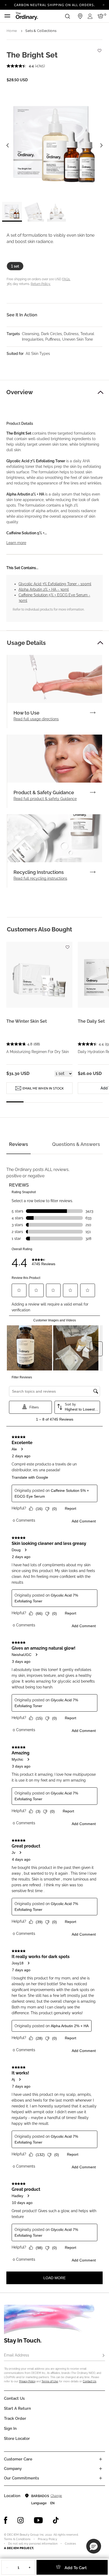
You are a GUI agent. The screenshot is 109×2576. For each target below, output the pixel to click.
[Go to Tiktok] (56, 2520)
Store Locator (17, 2439)
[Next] (103, 4)
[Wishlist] (99, 48)
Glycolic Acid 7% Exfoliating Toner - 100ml (55, 584)
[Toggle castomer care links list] (101, 2459)
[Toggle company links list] (101, 2469)
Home (12, 31)
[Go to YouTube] (38, 2520)
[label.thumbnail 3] (56, 212)
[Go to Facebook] (6, 2520)
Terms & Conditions (17, 2539)
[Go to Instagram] (21, 2520)
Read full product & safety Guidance (45, 799)
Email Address (17, 2355)
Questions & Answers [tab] (76, 1144)
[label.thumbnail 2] (34, 212)
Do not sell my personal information (33, 2544)
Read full (36, 719)
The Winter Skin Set (27, 1021)
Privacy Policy (27, 2381)
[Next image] (102, 145)
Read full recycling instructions (40, 878)
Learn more (16, 543)
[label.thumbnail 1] (12, 212)
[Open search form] (67, 16)
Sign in (10, 2429)
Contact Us (90, 2381)
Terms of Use (50, 2381)
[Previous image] (7, 145)
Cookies (70, 2544)
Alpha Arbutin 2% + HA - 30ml (44, 589)
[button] (101, 392)
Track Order (15, 2418)
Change (56, 2496)
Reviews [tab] (19, 1144)
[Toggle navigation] (7, 16)
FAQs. (66, 279)
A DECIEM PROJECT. (19, 2548)
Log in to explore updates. (55, 7)
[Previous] (6, 4)
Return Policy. (41, 284)
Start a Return (17, 2408)
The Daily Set (91, 1021)
